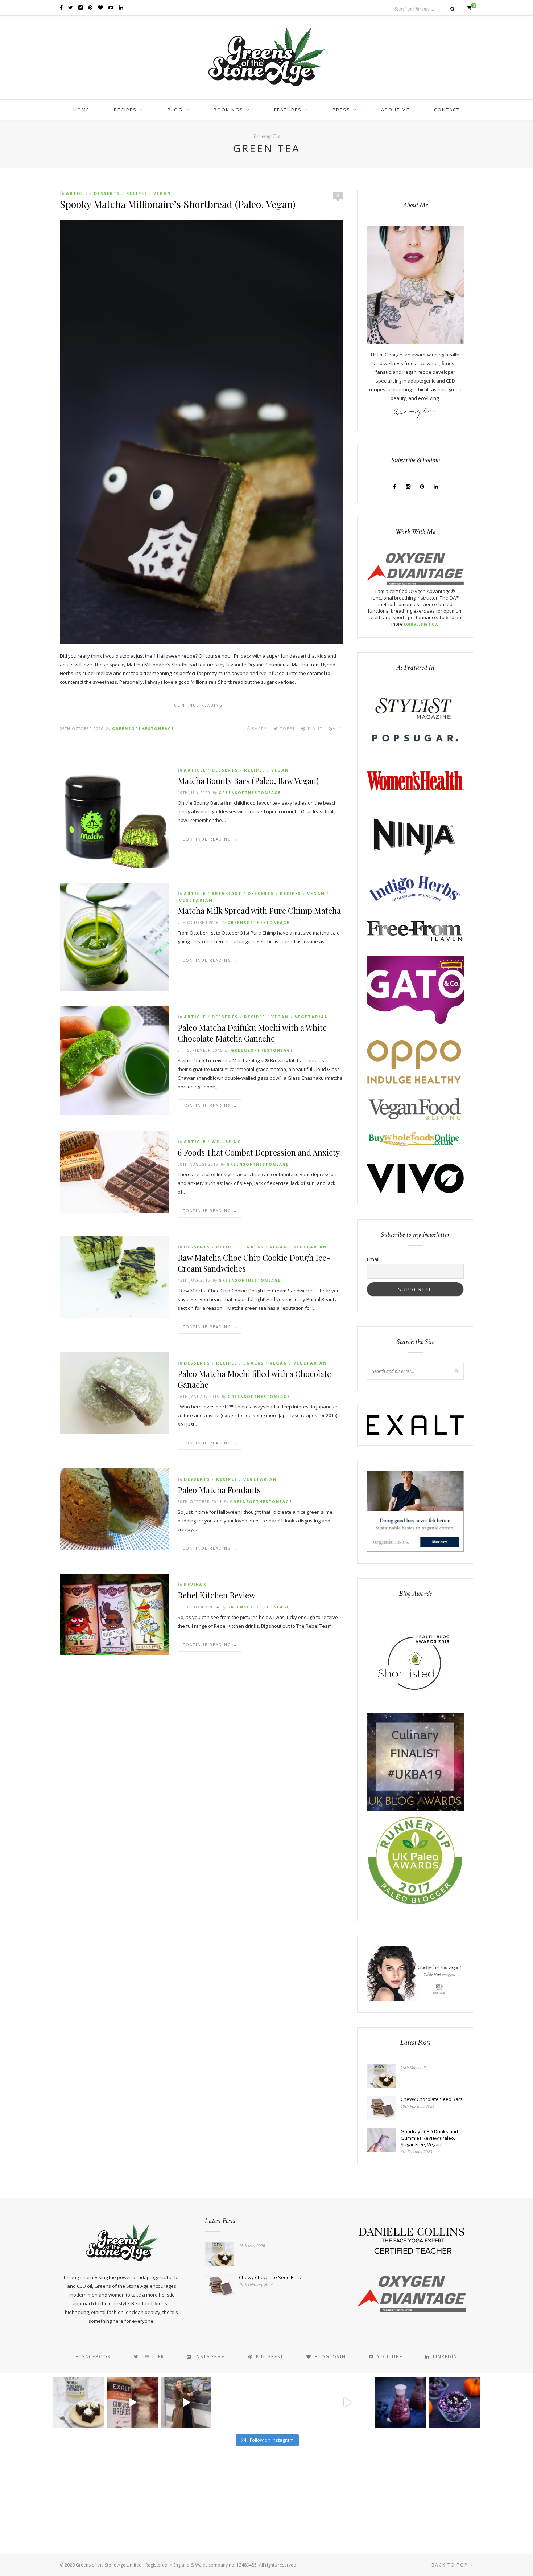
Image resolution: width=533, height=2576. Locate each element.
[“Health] (415, 1809)
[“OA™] (415, 584)
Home (81, 110)
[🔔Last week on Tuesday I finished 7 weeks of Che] (186, 2403)
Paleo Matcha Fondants (219, 1490)
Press (341, 110)
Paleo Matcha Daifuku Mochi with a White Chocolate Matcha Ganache (252, 1033)
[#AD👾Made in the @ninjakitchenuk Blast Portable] (401, 2403)
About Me (395, 110)
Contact (447, 110)
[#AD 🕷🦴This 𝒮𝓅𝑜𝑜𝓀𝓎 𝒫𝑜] (454, 2403)
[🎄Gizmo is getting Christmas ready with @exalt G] (132, 2403)
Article (77, 193)
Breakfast (227, 893)
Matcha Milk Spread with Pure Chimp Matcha (259, 911)
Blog (175, 110)
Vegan (162, 193)
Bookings (228, 110)
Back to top (451, 2565)
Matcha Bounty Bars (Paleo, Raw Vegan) (248, 781)
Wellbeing (227, 1142)
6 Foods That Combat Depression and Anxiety (259, 1152)
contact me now (421, 624)
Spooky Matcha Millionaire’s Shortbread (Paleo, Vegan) (178, 204)
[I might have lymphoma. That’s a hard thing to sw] (347, 2403)
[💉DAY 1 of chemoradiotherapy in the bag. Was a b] (240, 2403)
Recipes (125, 110)
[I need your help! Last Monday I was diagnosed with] (293, 2403)
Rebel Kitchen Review (216, 1595)
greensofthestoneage (143, 729)
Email (373, 1259)
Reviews (195, 1584)
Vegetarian (196, 900)
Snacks (254, 1247)
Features (288, 110)
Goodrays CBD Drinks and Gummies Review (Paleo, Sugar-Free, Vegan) (429, 2138)
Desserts (107, 193)
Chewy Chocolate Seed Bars (432, 2099)
